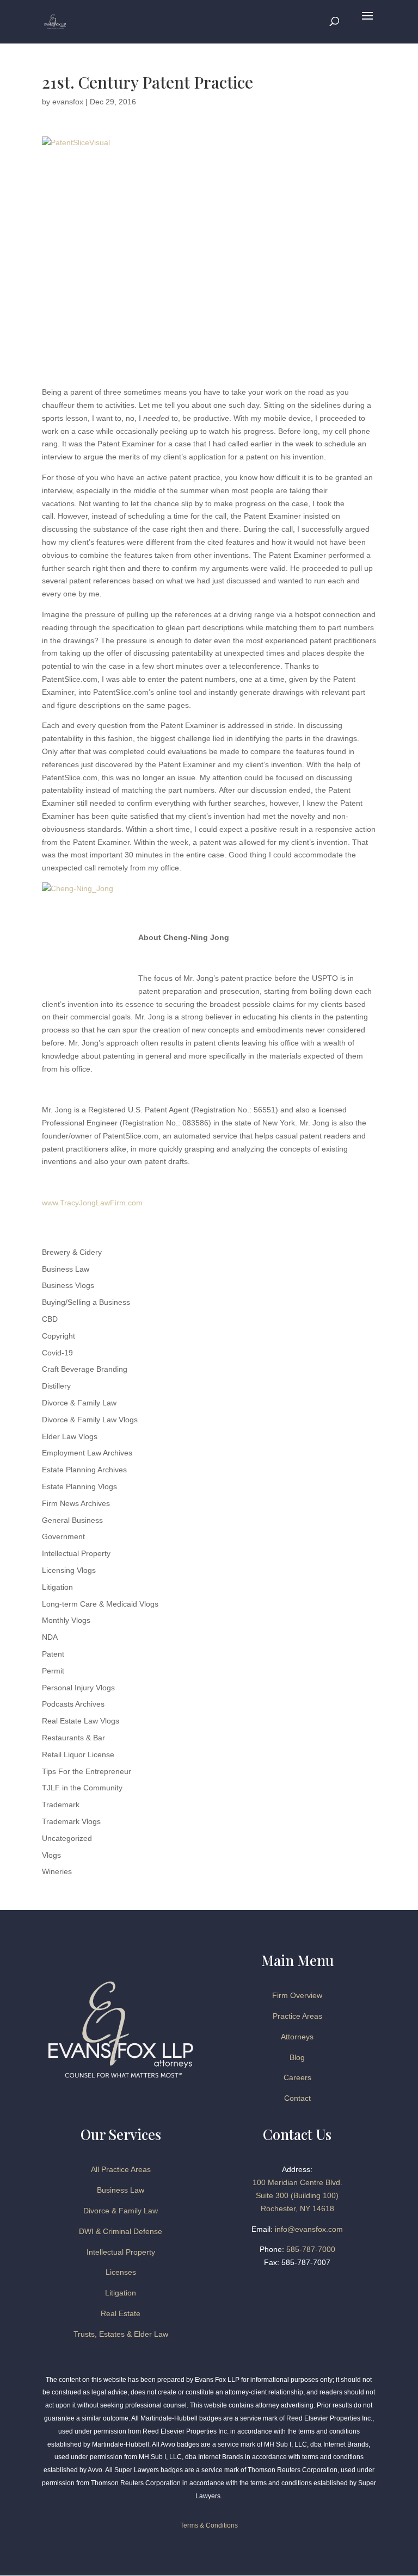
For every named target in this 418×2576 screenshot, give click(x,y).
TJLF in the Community (82, 1788)
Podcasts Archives (73, 1704)
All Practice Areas (121, 2169)
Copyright (59, 1336)
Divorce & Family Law (79, 1403)
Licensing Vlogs (69, 1570)
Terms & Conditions (209, 2525)
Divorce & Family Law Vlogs (90, 1420)
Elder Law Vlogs (70, 1436)
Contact (297, 2098)
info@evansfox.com (309, 2229)
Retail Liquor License (78, 1754)
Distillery (56, 1386)
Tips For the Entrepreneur (87, 1771)
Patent (53, 1654)
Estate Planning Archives (84, 1470)
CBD (50, 1319)
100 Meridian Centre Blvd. (297, 2182)
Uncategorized (67, 1838)
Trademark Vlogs (71, 1821)
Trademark (61, 1805)
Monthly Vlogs (66, 1620)
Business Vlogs (68, 1285)
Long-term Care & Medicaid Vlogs (100, 1604)
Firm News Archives (76, 1503)
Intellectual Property (76, 1553)
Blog (297, 2057)
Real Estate (121, 2313)
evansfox (68, 102)
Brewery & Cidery (72, 1252)
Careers (297, 2077)
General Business (72, 1520)
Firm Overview (297, 1995)
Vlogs (51, 1855)
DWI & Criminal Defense (121, 2231)
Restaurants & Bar (73, 1738)
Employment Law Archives (87, 1453)
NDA (50, 1637)
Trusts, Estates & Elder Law (121, 2334)
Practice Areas (297, 2016)
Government (63, 1536)
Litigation (57, 1587)
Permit (53, 1671)
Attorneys (297, 2037)
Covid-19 (57, 1353)
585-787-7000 (311, 2249)
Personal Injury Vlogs (78, 1688)
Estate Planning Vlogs (79, 1486)
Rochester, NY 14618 (297, 2208)
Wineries (57, 1871)
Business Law (66, 1269)
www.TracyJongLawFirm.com (92, 1203)
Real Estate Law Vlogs (81, 1721)
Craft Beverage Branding (85, 1369)
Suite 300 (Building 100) (297, 2195)
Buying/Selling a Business (86, 1302)
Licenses (121, 2272)
